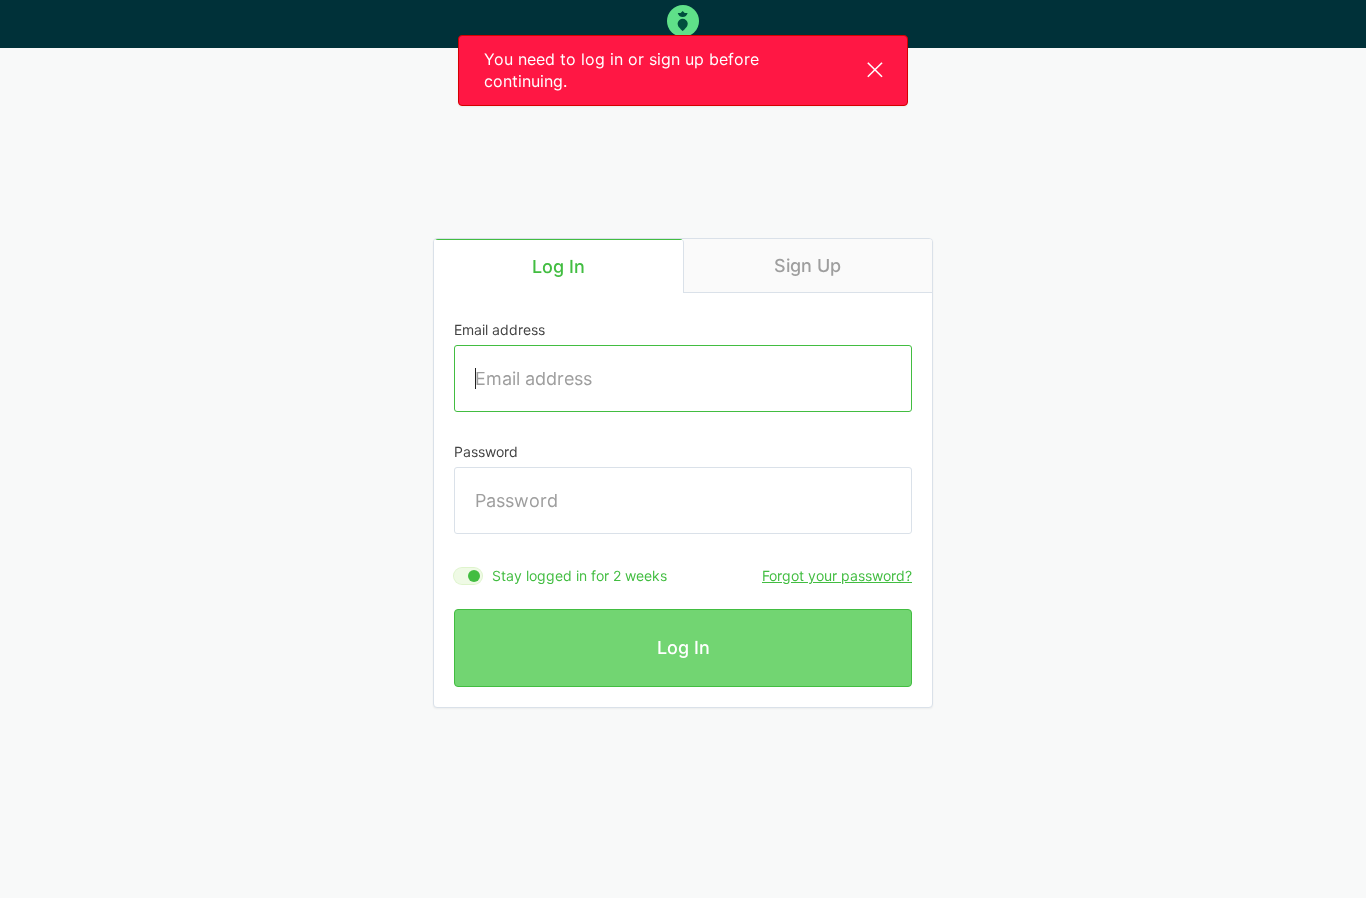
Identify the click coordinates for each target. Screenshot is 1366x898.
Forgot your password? (837, 575)
